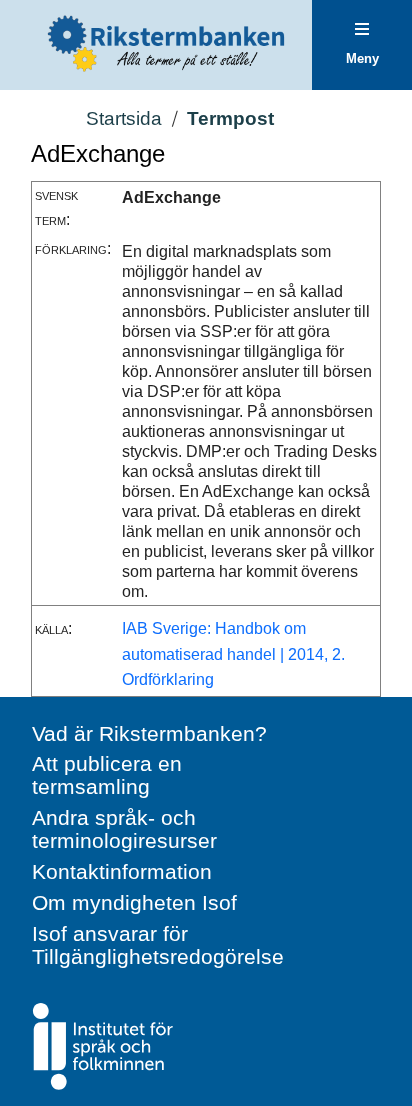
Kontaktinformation (122, 871)
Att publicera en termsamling (107, 775)
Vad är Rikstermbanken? (149, 733)
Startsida (124, 118)
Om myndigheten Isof (134, 902)
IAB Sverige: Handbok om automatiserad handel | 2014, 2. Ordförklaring (233, 654)
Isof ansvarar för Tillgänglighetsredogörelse (158, 945)
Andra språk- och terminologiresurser (124, 829)
